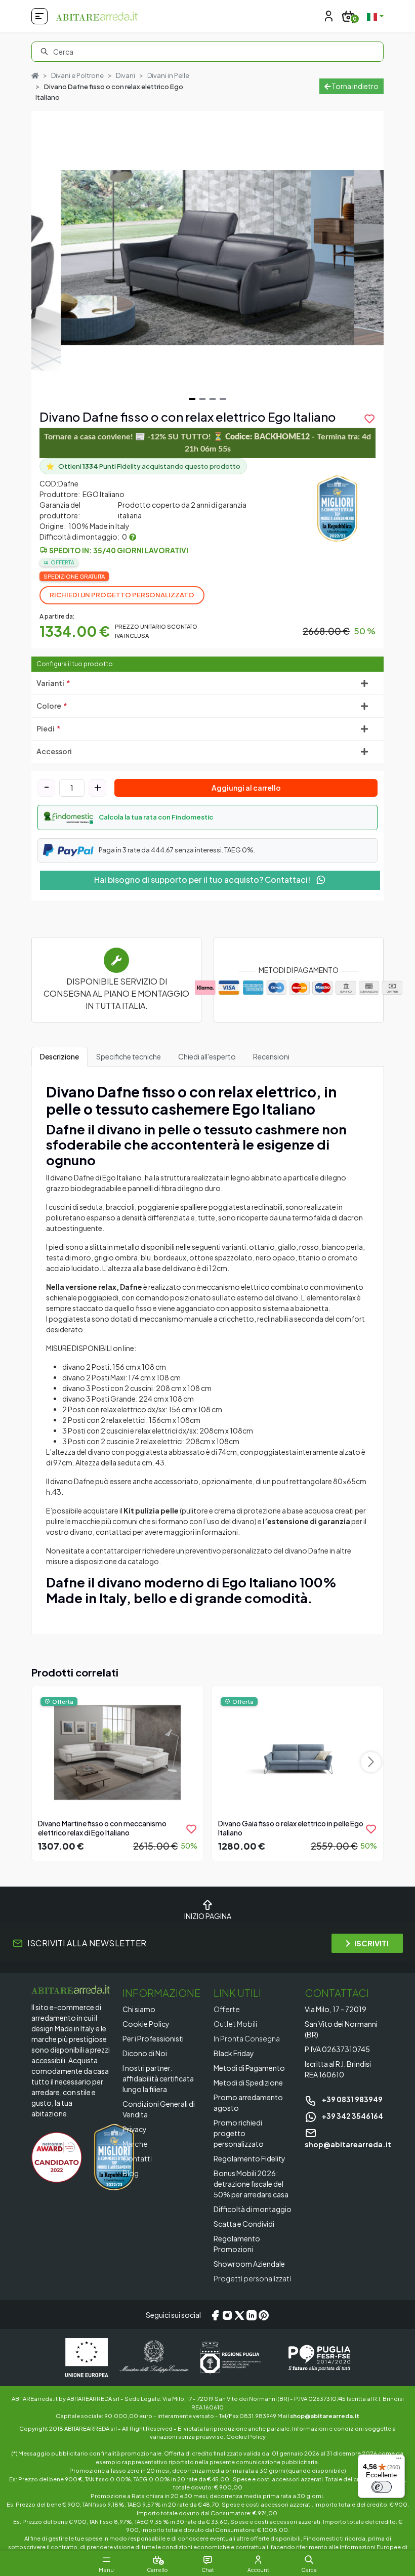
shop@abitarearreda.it (325, 2416)
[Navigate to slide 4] (223, 399)
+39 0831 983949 (352, 2099)
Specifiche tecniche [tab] (129, 1056)
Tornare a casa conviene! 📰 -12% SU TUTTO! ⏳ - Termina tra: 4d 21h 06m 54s (207, 443)
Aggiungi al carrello (246, 788)
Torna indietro (355, 86)
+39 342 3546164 (352, 2116)
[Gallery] (207, 258)
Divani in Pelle (168, 75)
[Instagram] (227, 2315)
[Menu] (399, 2461)
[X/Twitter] (239, 2315)
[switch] (382, 2487)
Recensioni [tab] (271, 1056)
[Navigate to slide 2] (202, 399)
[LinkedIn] (252, 2315)
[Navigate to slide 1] (192, 399)
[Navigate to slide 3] (213, 399)
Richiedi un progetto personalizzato (122, 595)
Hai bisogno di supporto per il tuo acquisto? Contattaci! (203, 880)
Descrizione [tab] (59, 1056)
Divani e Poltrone (77, 75)
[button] (207, 817)
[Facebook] (215, 2315)
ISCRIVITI (371, 1943)
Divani (126, 75)
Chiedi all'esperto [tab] (207, 1056)
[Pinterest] (264, 2315)
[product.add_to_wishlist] (191, 1829)
